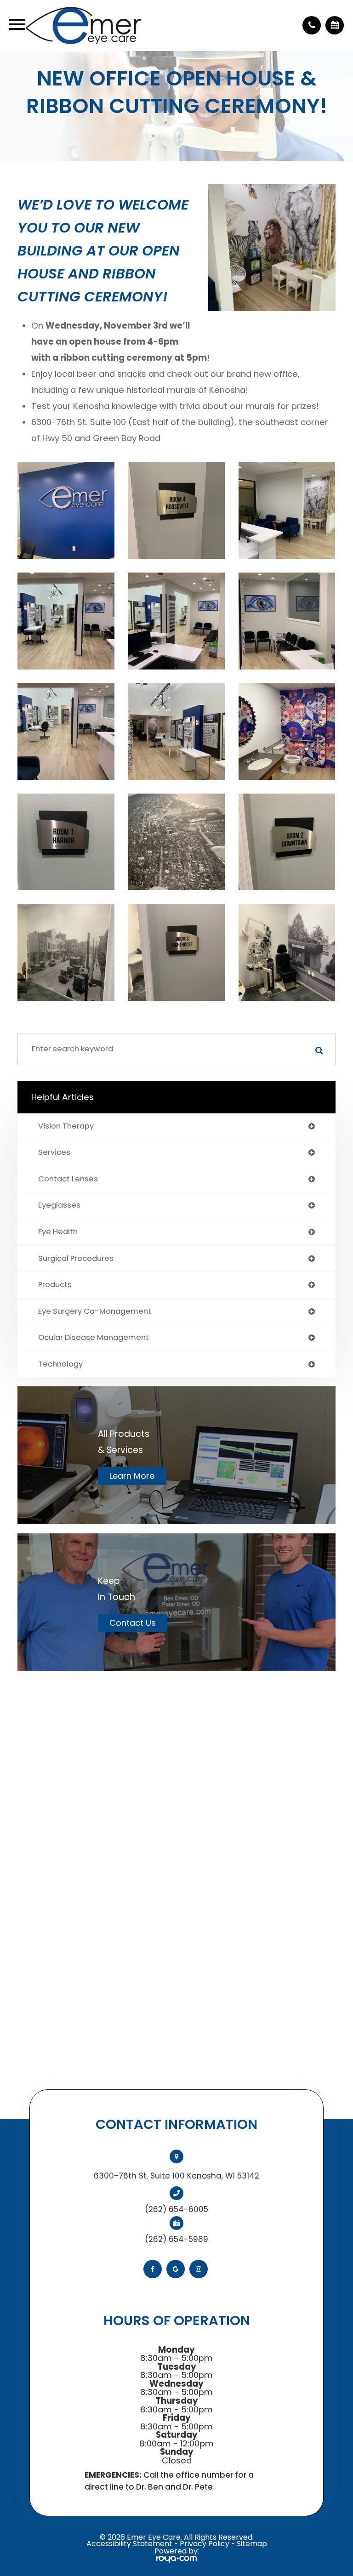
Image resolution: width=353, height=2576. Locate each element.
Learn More (132, 1476)
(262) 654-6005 (176, 2209)
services (54, 1153)
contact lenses (68, 1179)
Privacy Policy (205, 2544)
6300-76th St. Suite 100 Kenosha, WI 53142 (176, 2176)
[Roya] (176, 2559)
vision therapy (66, 1126)
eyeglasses (59, 1206)
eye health (58, 1232)
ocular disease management (94, 1338)
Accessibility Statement (129, 2544)
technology (60, 1365)
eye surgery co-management (95, 1312)
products (55, 1285)
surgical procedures (76, 1259)
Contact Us (133, 1623)
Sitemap (252, 2544)
